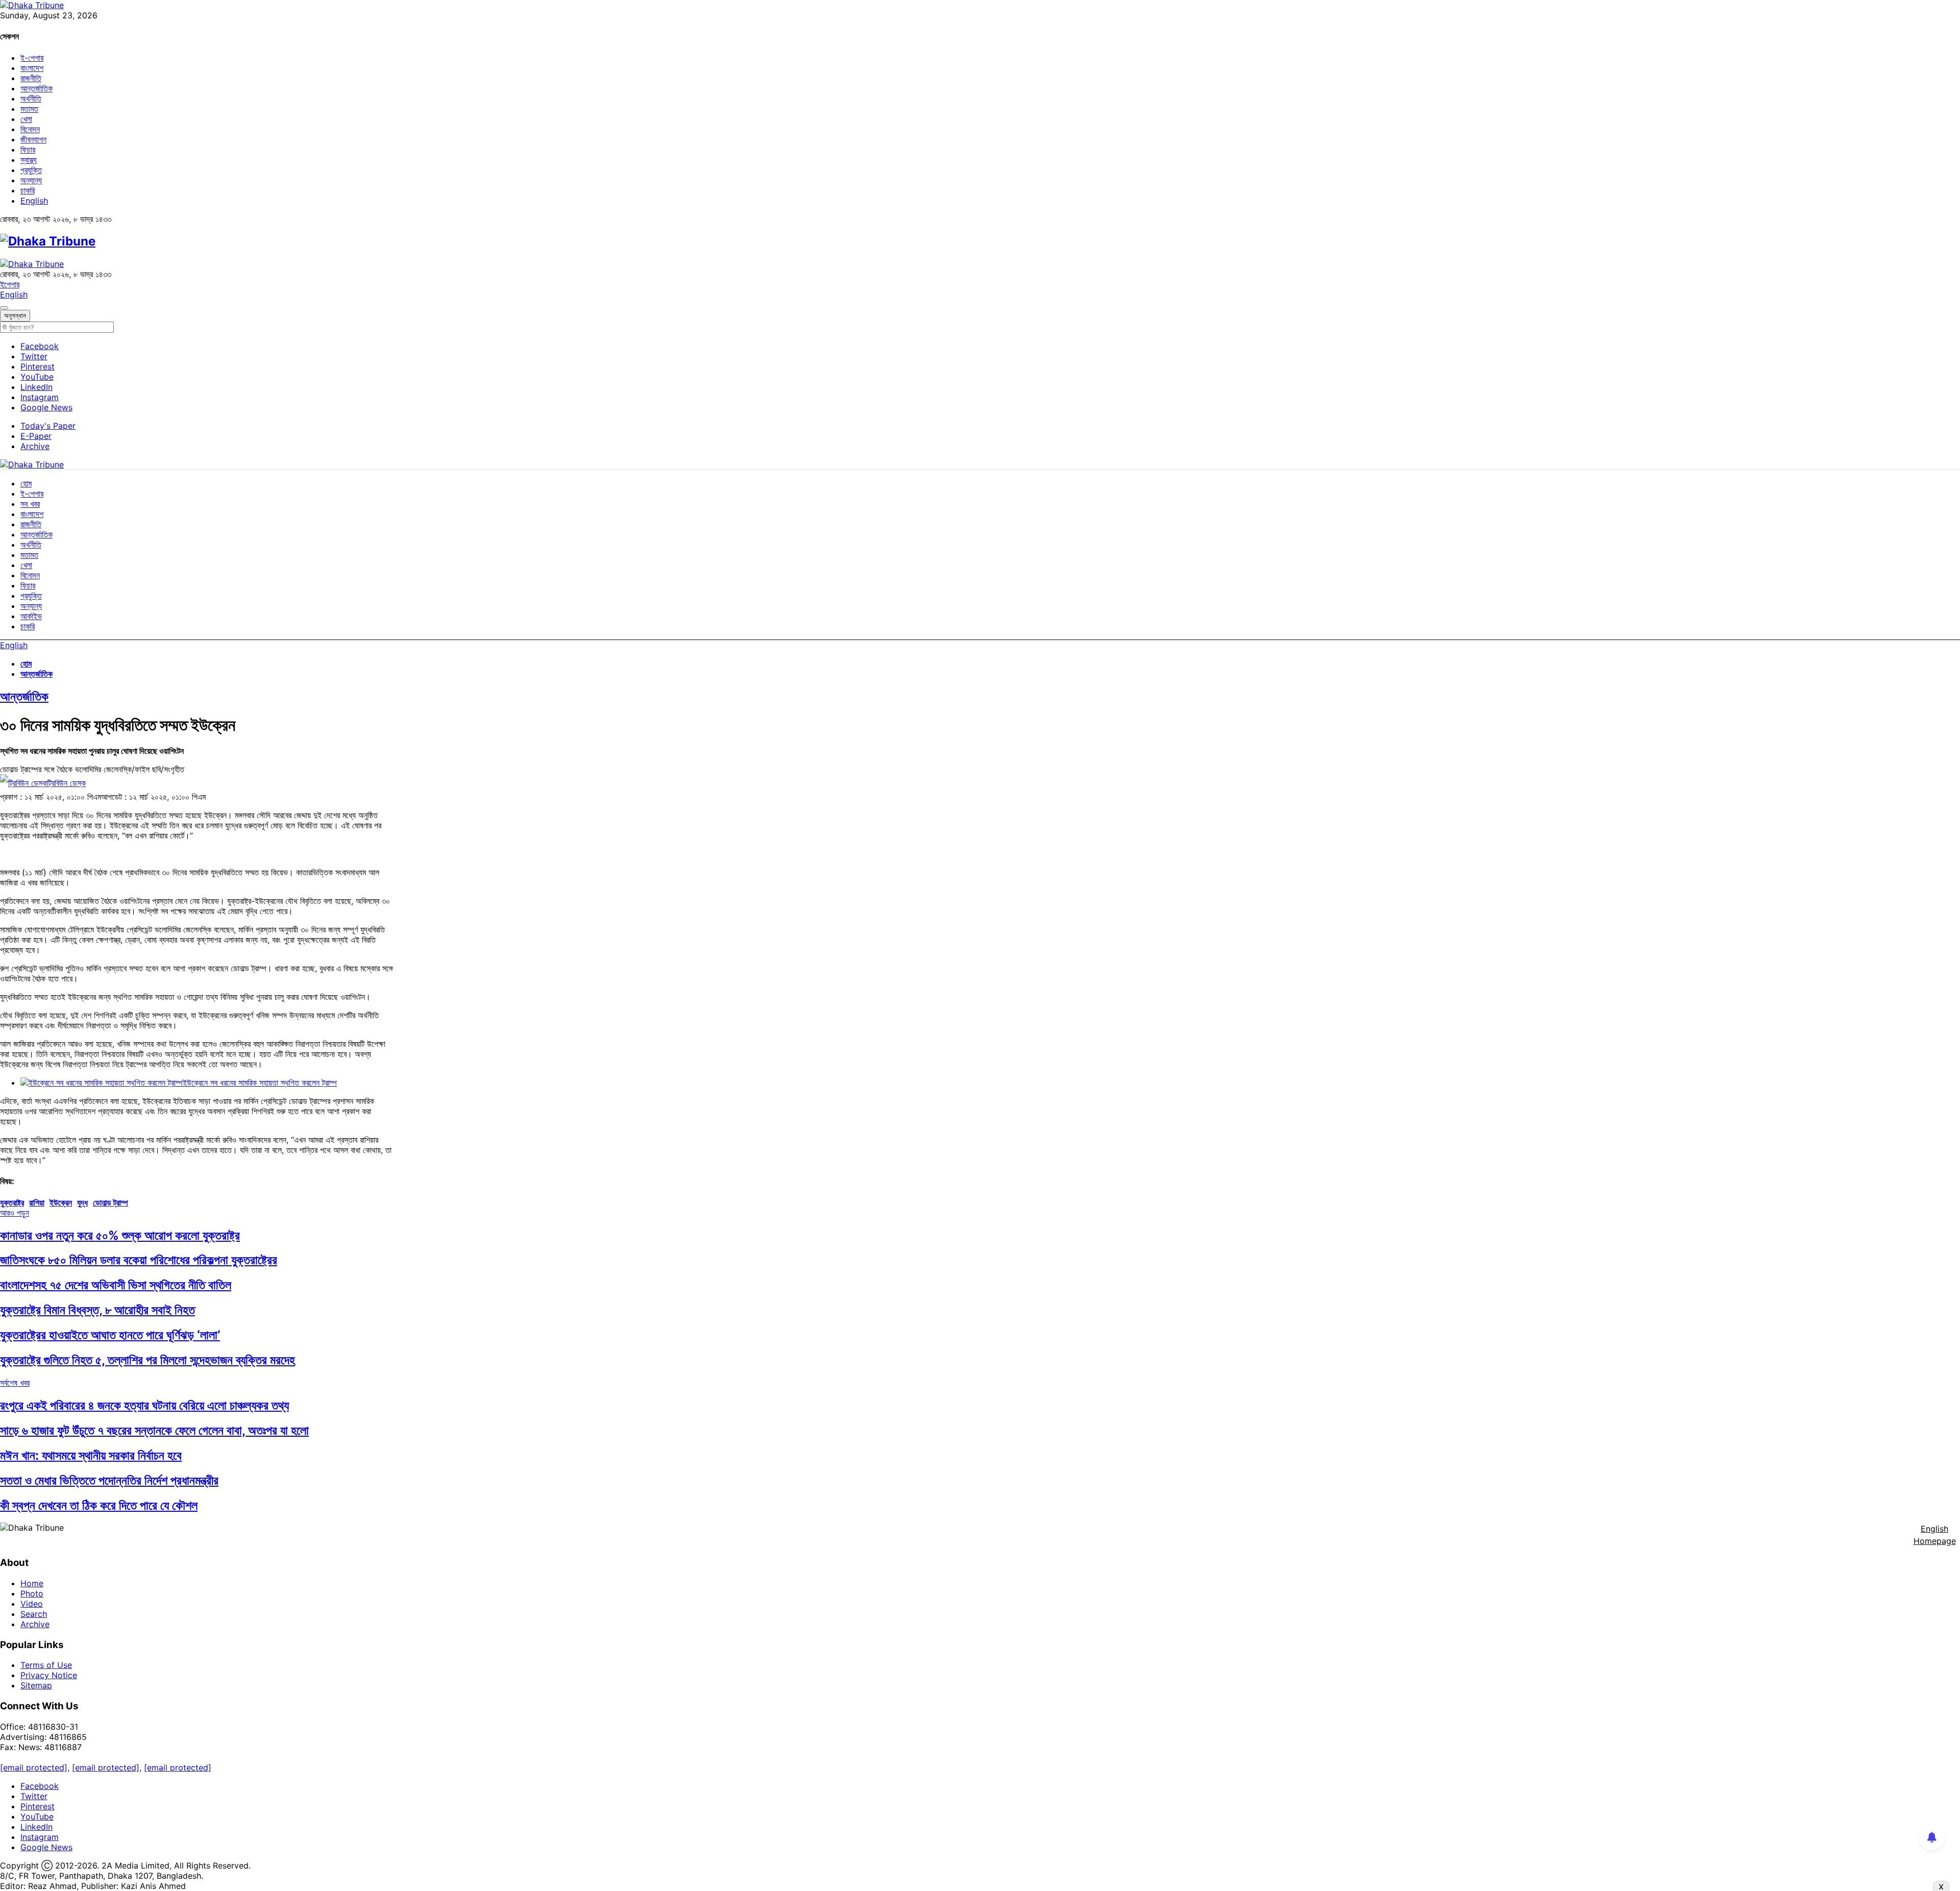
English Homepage (1935, 1535)
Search (34, 1614)
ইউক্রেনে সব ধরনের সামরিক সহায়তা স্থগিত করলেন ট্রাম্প (260, 1083)
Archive (35, 446)
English (34, 201)
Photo (32, 1593)
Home (32, 1583)
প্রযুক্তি (31, 170)
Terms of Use (46, 1665)
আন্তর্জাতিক (36, 88)
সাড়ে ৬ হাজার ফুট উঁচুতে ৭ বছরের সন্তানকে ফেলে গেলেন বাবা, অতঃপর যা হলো (154, 1430)
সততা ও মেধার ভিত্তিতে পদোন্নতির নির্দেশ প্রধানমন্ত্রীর (109, 1480)
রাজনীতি (31, 78)
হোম (26, 483)
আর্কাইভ (31, 616)
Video (32, 1604)
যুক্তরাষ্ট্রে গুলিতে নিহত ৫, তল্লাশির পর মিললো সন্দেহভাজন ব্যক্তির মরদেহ (148, 1360)
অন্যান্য (31, 180)
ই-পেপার (32, 58)
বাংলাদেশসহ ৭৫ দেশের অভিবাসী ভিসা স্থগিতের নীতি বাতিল (116, 1285)
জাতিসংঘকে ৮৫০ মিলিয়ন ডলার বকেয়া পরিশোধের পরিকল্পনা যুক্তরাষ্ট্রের (139, 1260)
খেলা (26, 119)
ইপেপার (10, 284)
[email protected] (34, 1767)
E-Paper (36, 436)
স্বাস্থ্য (29, 160)
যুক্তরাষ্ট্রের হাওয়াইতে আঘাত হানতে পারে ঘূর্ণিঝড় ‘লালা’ (110, 1335)
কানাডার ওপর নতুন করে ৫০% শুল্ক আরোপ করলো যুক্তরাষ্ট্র (120, 1235)
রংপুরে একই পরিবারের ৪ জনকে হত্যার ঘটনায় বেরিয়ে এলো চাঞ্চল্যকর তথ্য (144, 1405)
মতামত (29, 109)
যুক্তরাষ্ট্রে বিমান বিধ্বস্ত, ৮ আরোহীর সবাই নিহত (97, 1310)
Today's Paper (48, 426)
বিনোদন (30, 129)
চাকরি (28, 190)
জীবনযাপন (33, 139)
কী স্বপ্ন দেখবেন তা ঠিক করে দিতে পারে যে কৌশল (99, 1505)
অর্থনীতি (31, 99)
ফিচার (28, 150)
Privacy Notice (49, 1675)
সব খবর (30, 504)
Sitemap (36, 1685)
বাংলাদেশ (32, 68)
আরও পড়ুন (15, 1213)
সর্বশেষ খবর (15, 1383)
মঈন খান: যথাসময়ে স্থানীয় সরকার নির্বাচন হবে (91, 1455)
